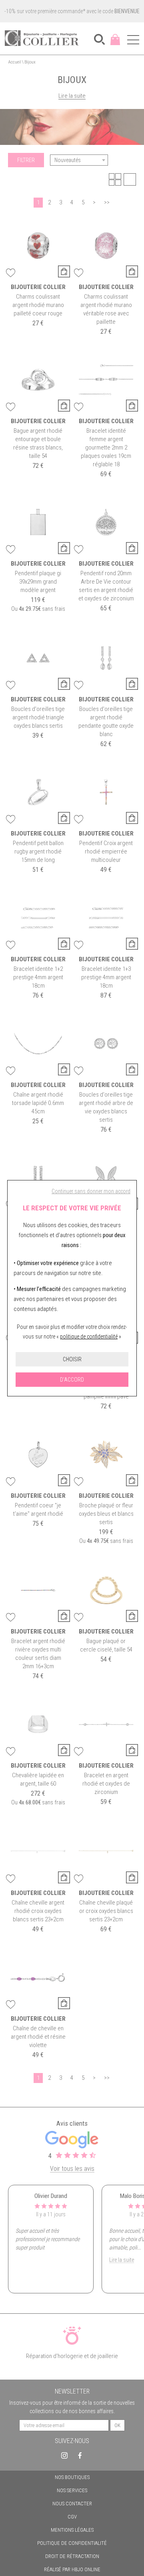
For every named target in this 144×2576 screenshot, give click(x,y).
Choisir (72, 1359)
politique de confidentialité (89, 1337)
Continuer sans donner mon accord (91, 1191)
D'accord (72, 1380)
